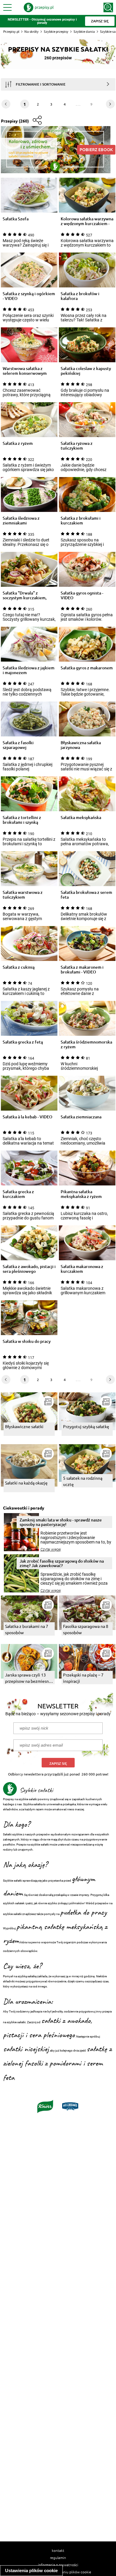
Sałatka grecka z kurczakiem (18, 1194)
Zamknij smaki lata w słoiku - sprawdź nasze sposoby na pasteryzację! (61, 1522)
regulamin (58, 2558)
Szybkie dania (84, 31)
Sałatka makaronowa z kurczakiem (82, 1269)
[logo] (39, 7)
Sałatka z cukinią (19, 967)
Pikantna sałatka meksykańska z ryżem (81, 1194)
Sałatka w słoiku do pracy (27, 1342)
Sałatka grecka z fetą (23, 1042)
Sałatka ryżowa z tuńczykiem (77, 446)
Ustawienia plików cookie (31, 2570)
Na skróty (32, 31)
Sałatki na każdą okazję (26, 1483)
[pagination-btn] (110, 104)
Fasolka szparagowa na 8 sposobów (86, 1629)
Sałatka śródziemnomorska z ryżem (86, 1044)
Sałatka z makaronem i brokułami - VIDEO (82, 970)
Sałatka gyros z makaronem (87, 668)
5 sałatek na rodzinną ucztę (83, 1481)
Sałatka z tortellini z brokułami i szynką (22, 820)
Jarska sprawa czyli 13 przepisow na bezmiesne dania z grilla (28, 1678)
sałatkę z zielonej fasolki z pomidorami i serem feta (57, 2063)
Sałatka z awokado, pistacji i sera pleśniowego (29, 1269)
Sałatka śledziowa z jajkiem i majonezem (29, 670)
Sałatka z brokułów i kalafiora (80, 296)
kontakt (58, 2550)
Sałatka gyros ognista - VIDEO (82, 595)
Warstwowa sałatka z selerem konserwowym (25, 371)
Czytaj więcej (51, 1549)
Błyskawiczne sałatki (24, 1426)
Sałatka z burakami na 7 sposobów (27, 1629)
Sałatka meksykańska (81, 818)
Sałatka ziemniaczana (81, 1117)
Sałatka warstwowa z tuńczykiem (23, 895)
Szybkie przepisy (56, 31)
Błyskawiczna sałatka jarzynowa (81, 745)
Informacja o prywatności (58, 2565)
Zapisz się (58, 1763)
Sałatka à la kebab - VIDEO (28, 1117)
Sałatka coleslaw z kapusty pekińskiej (86, 371)
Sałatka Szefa (16, 219)
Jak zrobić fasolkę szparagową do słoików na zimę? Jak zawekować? (62, 1563)
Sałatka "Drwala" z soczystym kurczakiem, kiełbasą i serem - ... (25, 595)
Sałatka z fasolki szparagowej (18, 745)
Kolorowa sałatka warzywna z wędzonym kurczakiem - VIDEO (87, 221)
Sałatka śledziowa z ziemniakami (21, 521)
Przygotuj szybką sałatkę (86, 1426)
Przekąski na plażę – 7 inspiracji (83, 1678)
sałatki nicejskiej (26, 2049)
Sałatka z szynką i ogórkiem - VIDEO (29, 296)
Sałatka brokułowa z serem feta (86, 895)
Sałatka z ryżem (18, 443)
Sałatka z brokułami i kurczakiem (81, 521)
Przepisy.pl (11, 31)
